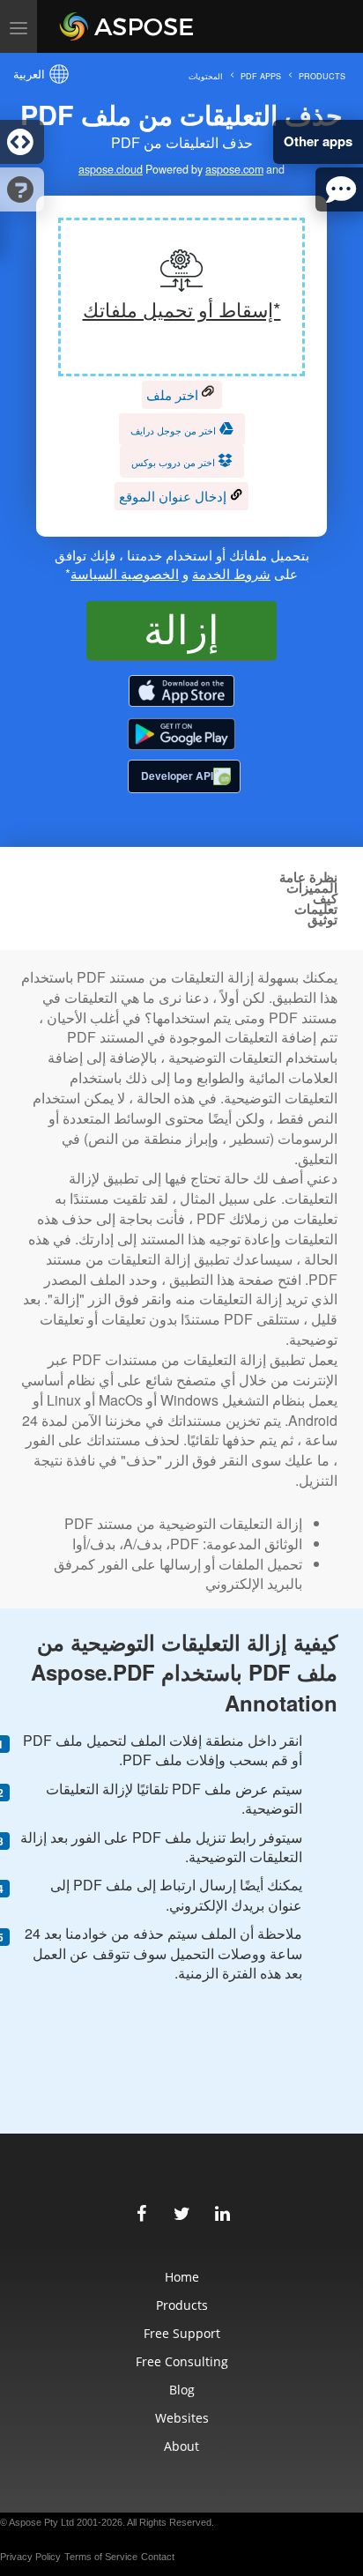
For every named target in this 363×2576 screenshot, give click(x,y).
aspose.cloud (111, 170)
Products (182, 2305)
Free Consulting (182, 2361)
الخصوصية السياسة (125, 573)
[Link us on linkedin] (222, 2211)
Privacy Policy (30, 2557)
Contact (158, 2557)
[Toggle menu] (19, 26)
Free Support (182, 2333)
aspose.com (234, 170)
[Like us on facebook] (141, 2211)
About (181, 2446)
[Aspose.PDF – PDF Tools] (181, 692)
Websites (182, 2418)
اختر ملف (174, 394)
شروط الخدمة (231, 573)
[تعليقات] (339, 189)
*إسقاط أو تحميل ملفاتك (182, 309)
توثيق (322, 920)
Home (182, 2277)
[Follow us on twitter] (181, 2211)
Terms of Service (101, 2557)
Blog (182, 2390)
